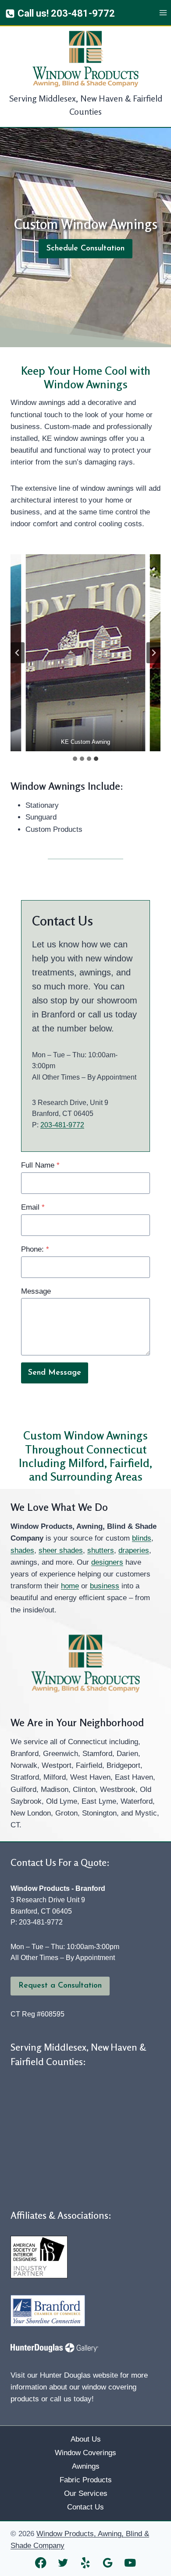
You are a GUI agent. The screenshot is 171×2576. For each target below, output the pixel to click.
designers (107, 1562)
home (70, 1586)
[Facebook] (41, 2563)
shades (22, 1550)
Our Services (86, 2493)
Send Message (55, 1373)
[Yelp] (86, 2563)
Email (33, 1207)
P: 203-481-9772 (37, 1922)
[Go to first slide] (153, 653)
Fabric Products (86, 2480)
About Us (86, 2439)
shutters (101, 1550)
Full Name (40, 1165)
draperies (134, 1550)
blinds (142, 1538)
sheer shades (61, 1550)
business (105, 1586)
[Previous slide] (18, 653)
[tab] (75, 759)
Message (36, 1291)
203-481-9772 (62, 1125)
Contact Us (85, 2507)
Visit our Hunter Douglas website (64, 2375)
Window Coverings (85, 2453)
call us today (71, 2399)
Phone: (35, 1249)
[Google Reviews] (108, 2563)
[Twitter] (63, 2563)
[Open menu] (163, 13)
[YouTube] (130, 2563)
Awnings (86, 2466)
